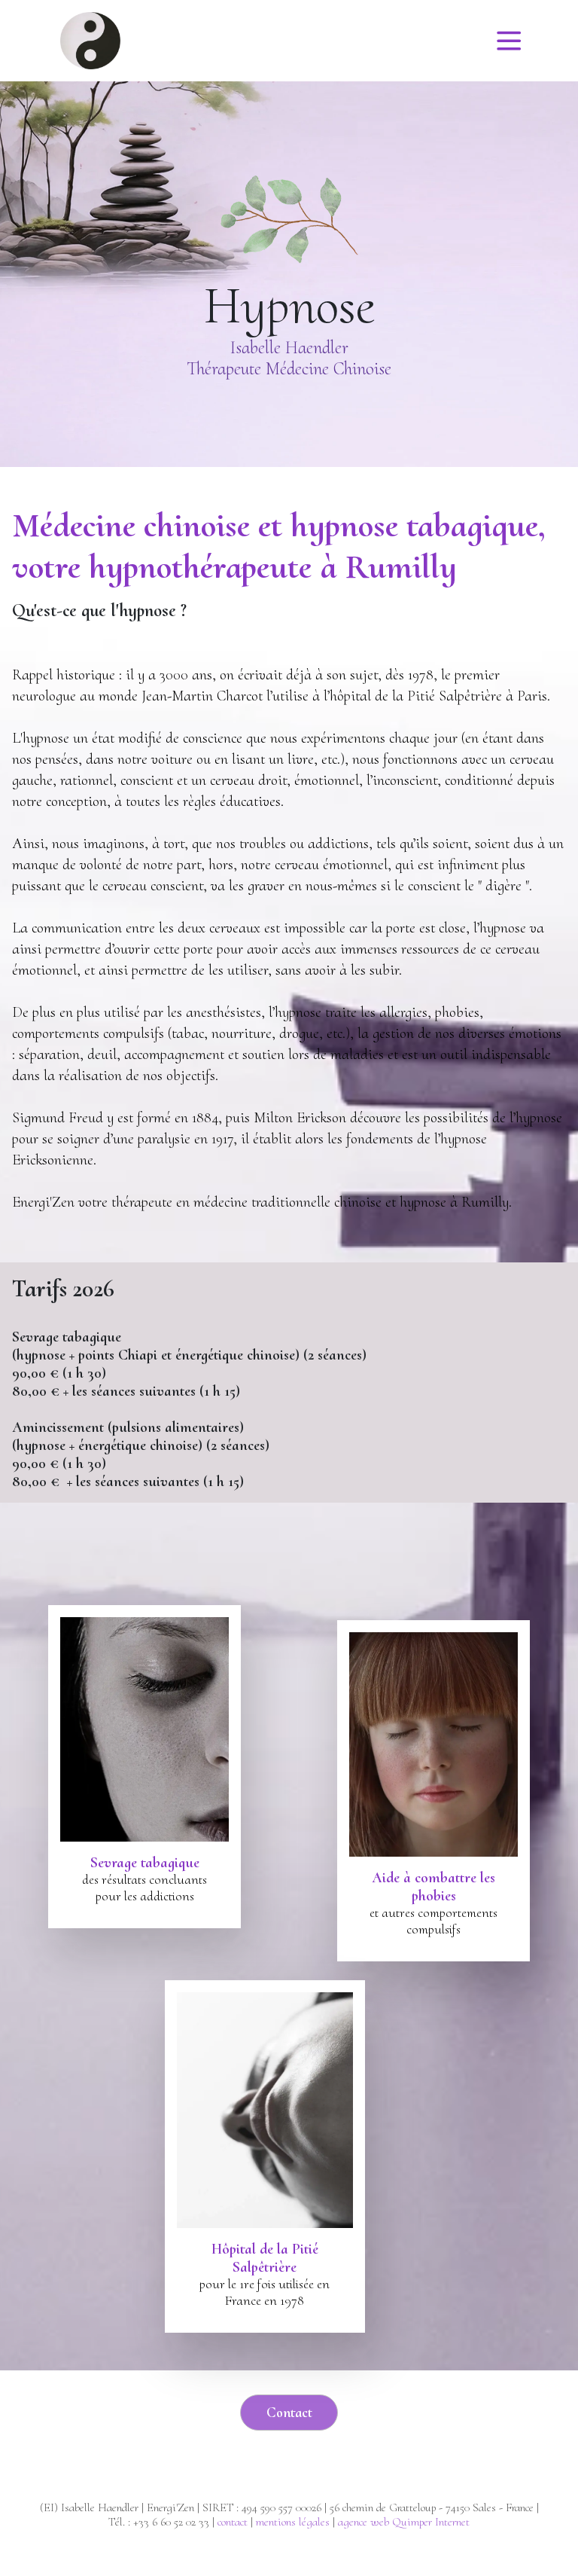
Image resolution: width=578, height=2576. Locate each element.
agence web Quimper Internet (404, 2522)
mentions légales (293, 2522)
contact (233, 2522)
